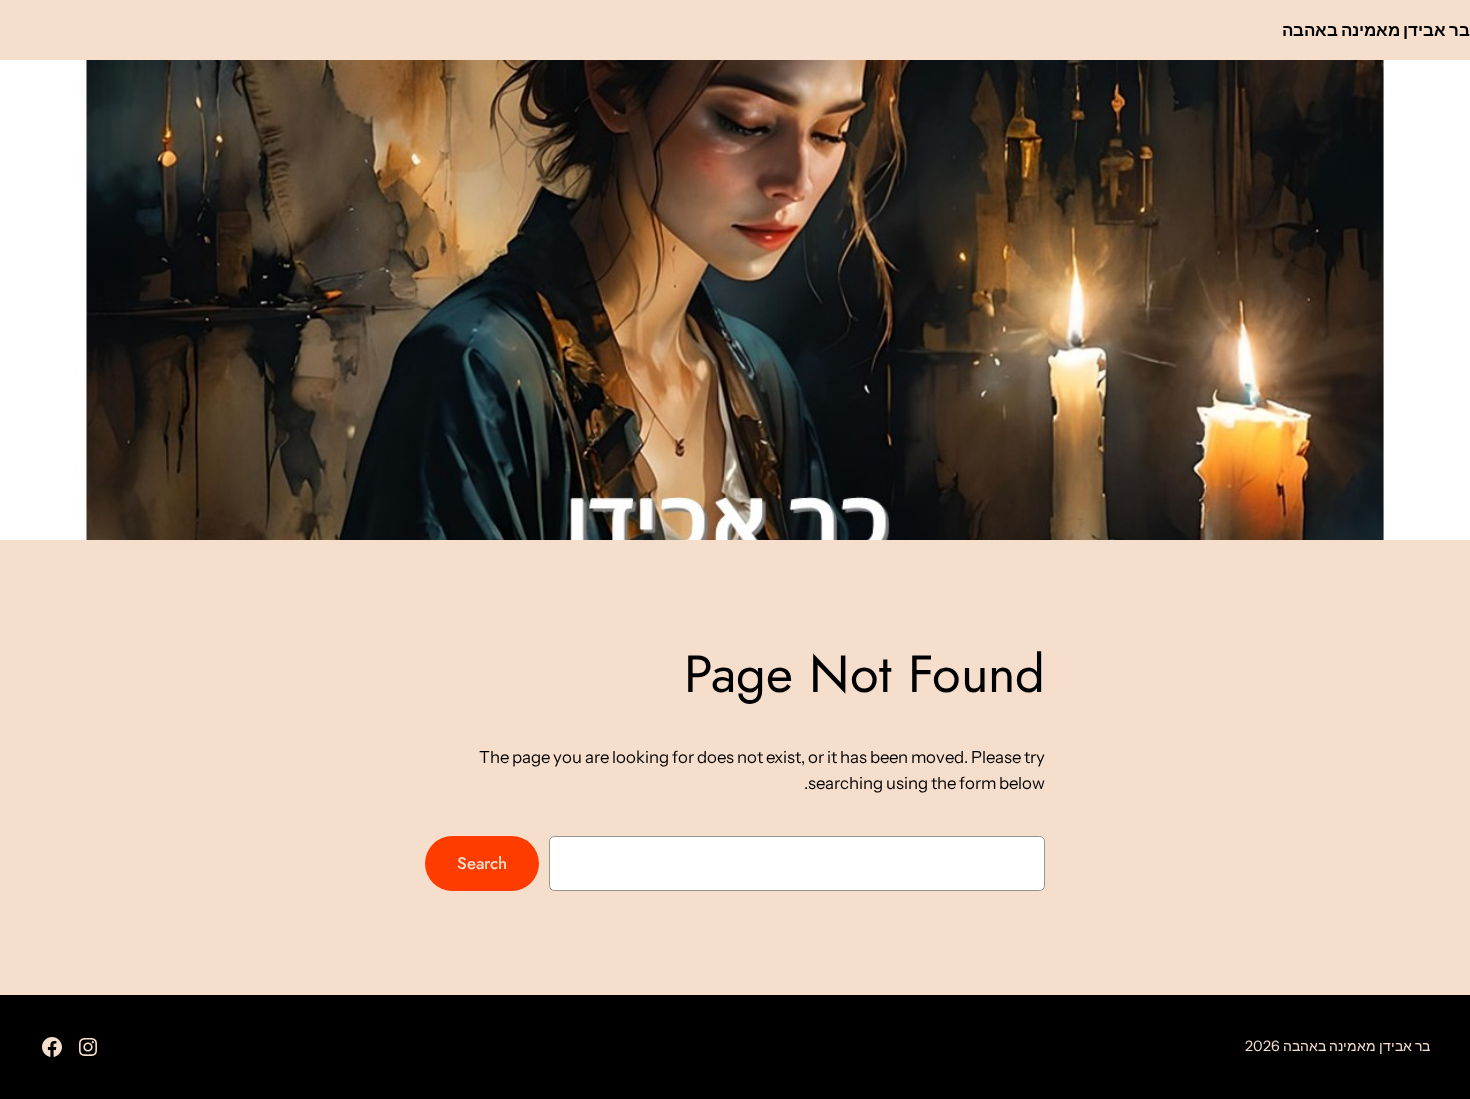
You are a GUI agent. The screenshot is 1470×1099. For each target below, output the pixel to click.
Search (482, 863)
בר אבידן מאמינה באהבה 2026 (1337, 1046)
